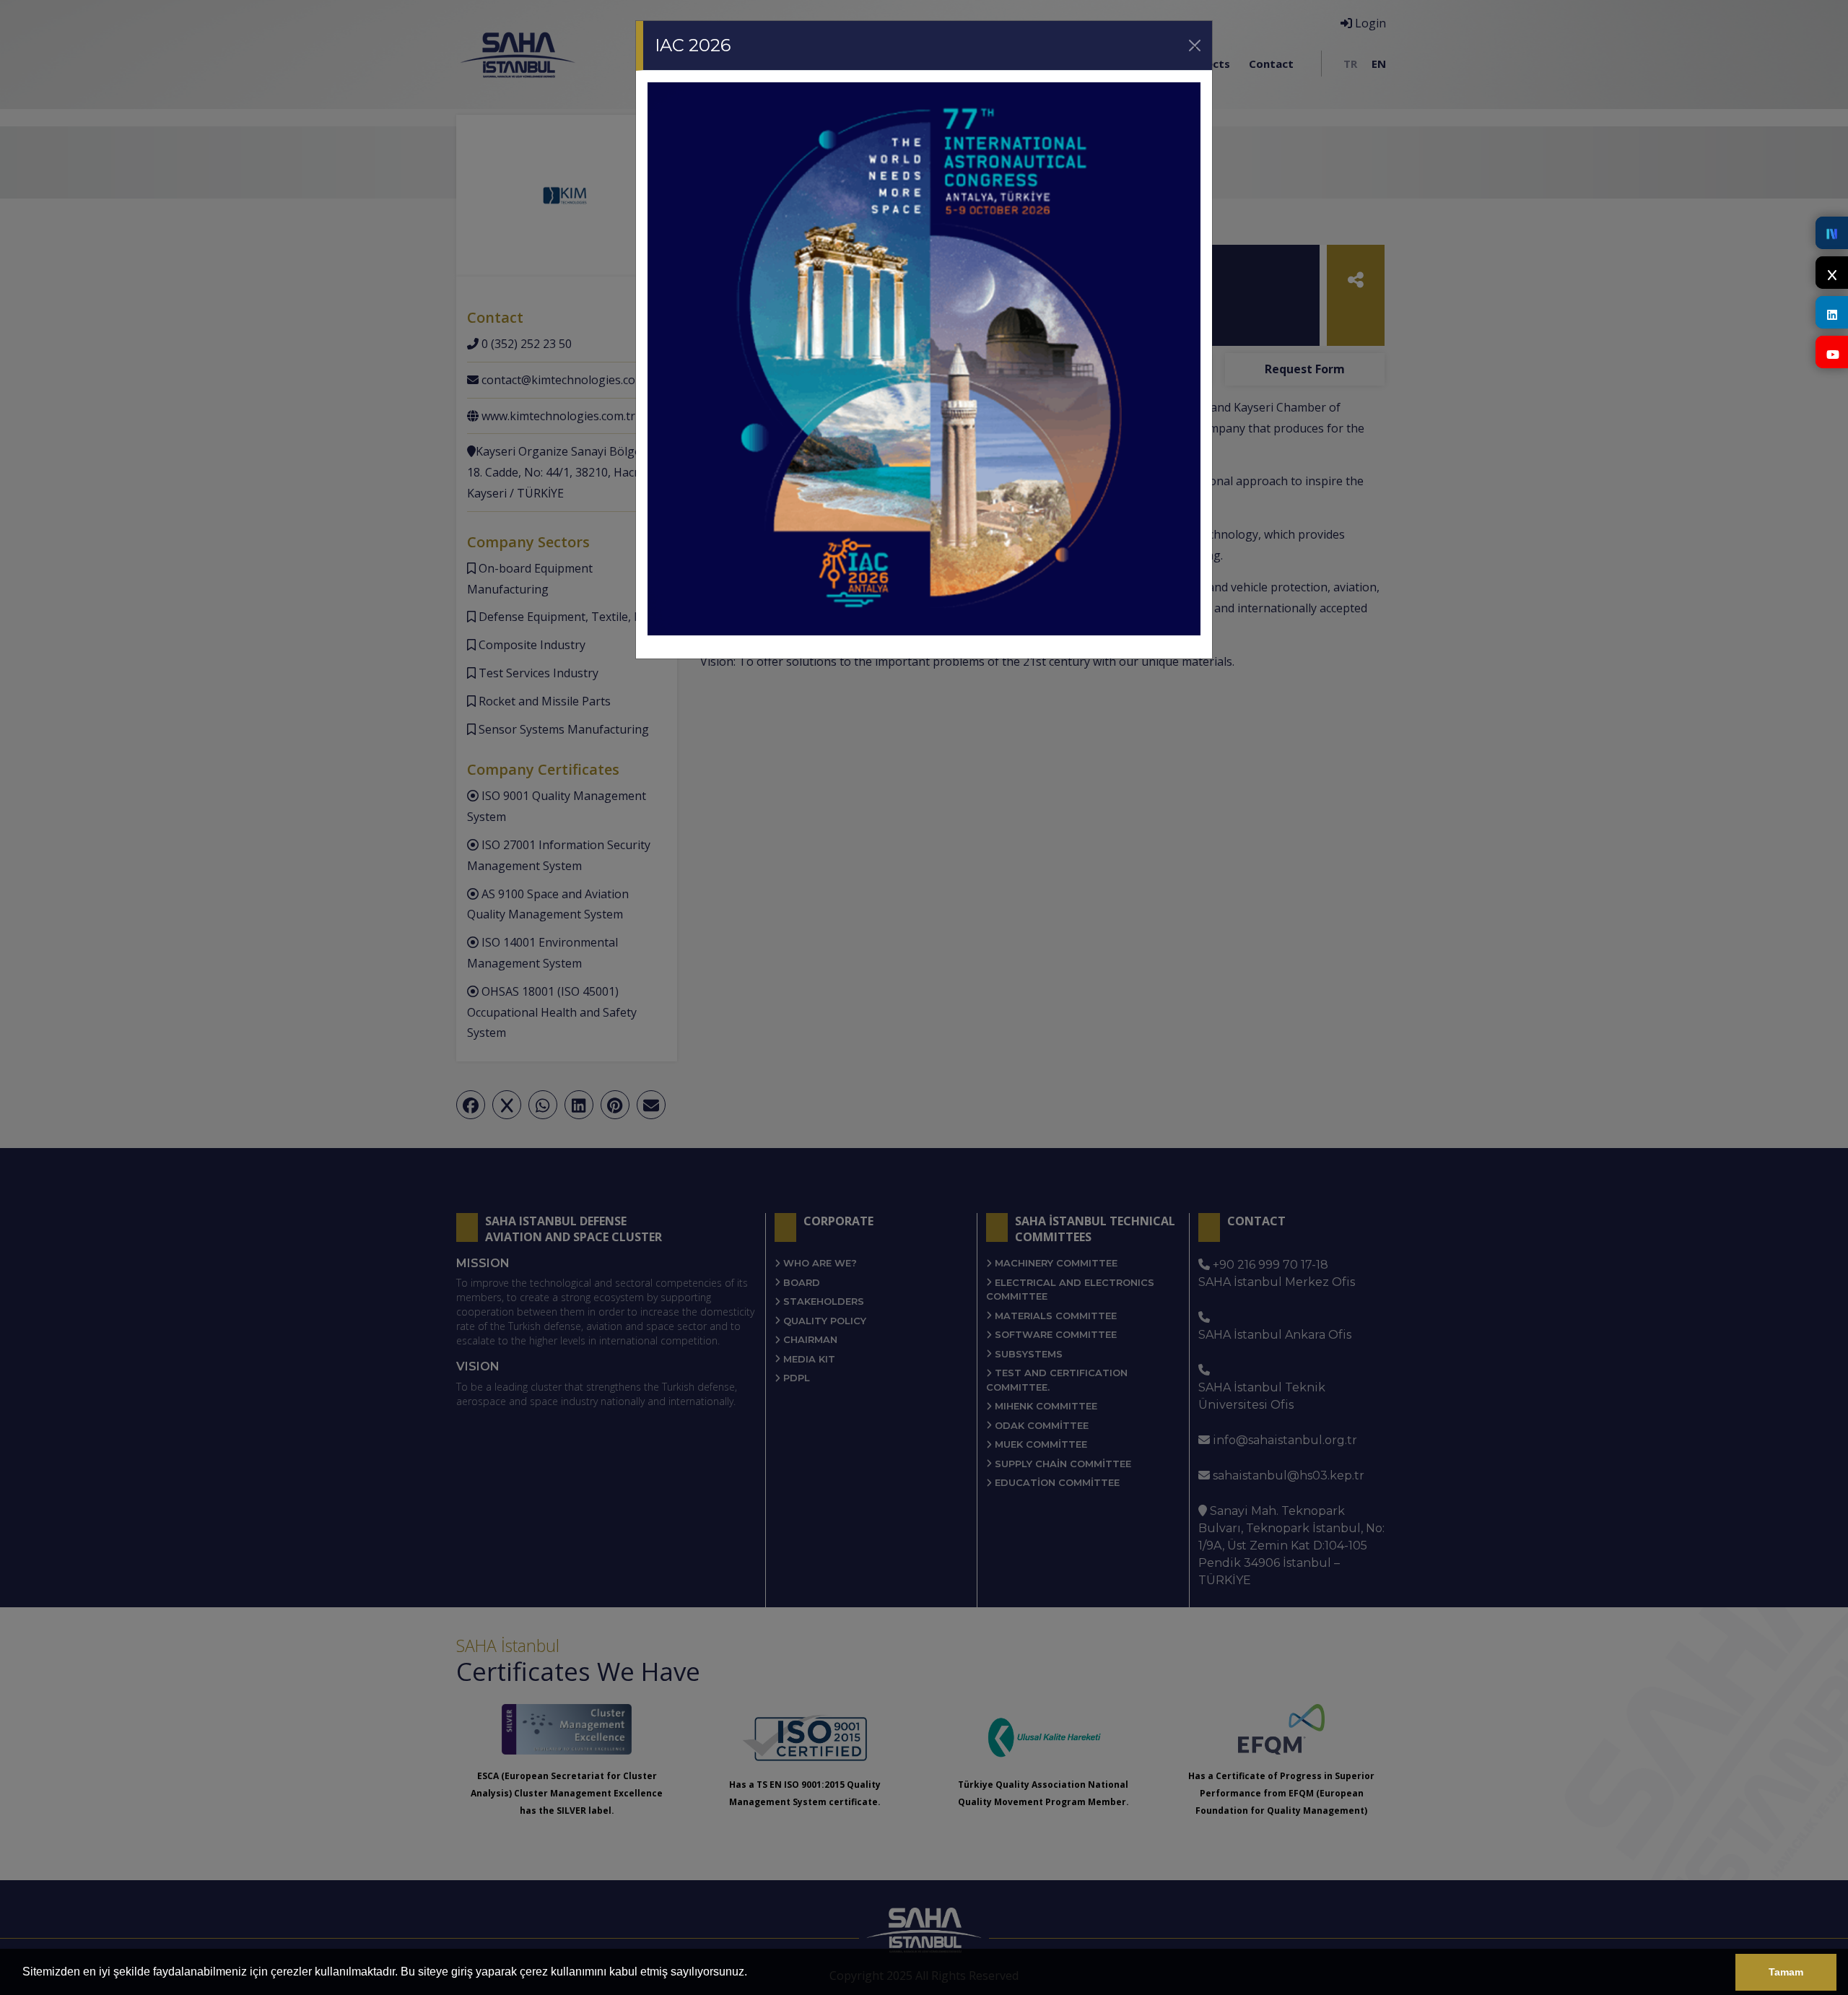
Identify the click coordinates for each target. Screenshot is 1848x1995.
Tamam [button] (1786, 1972)
